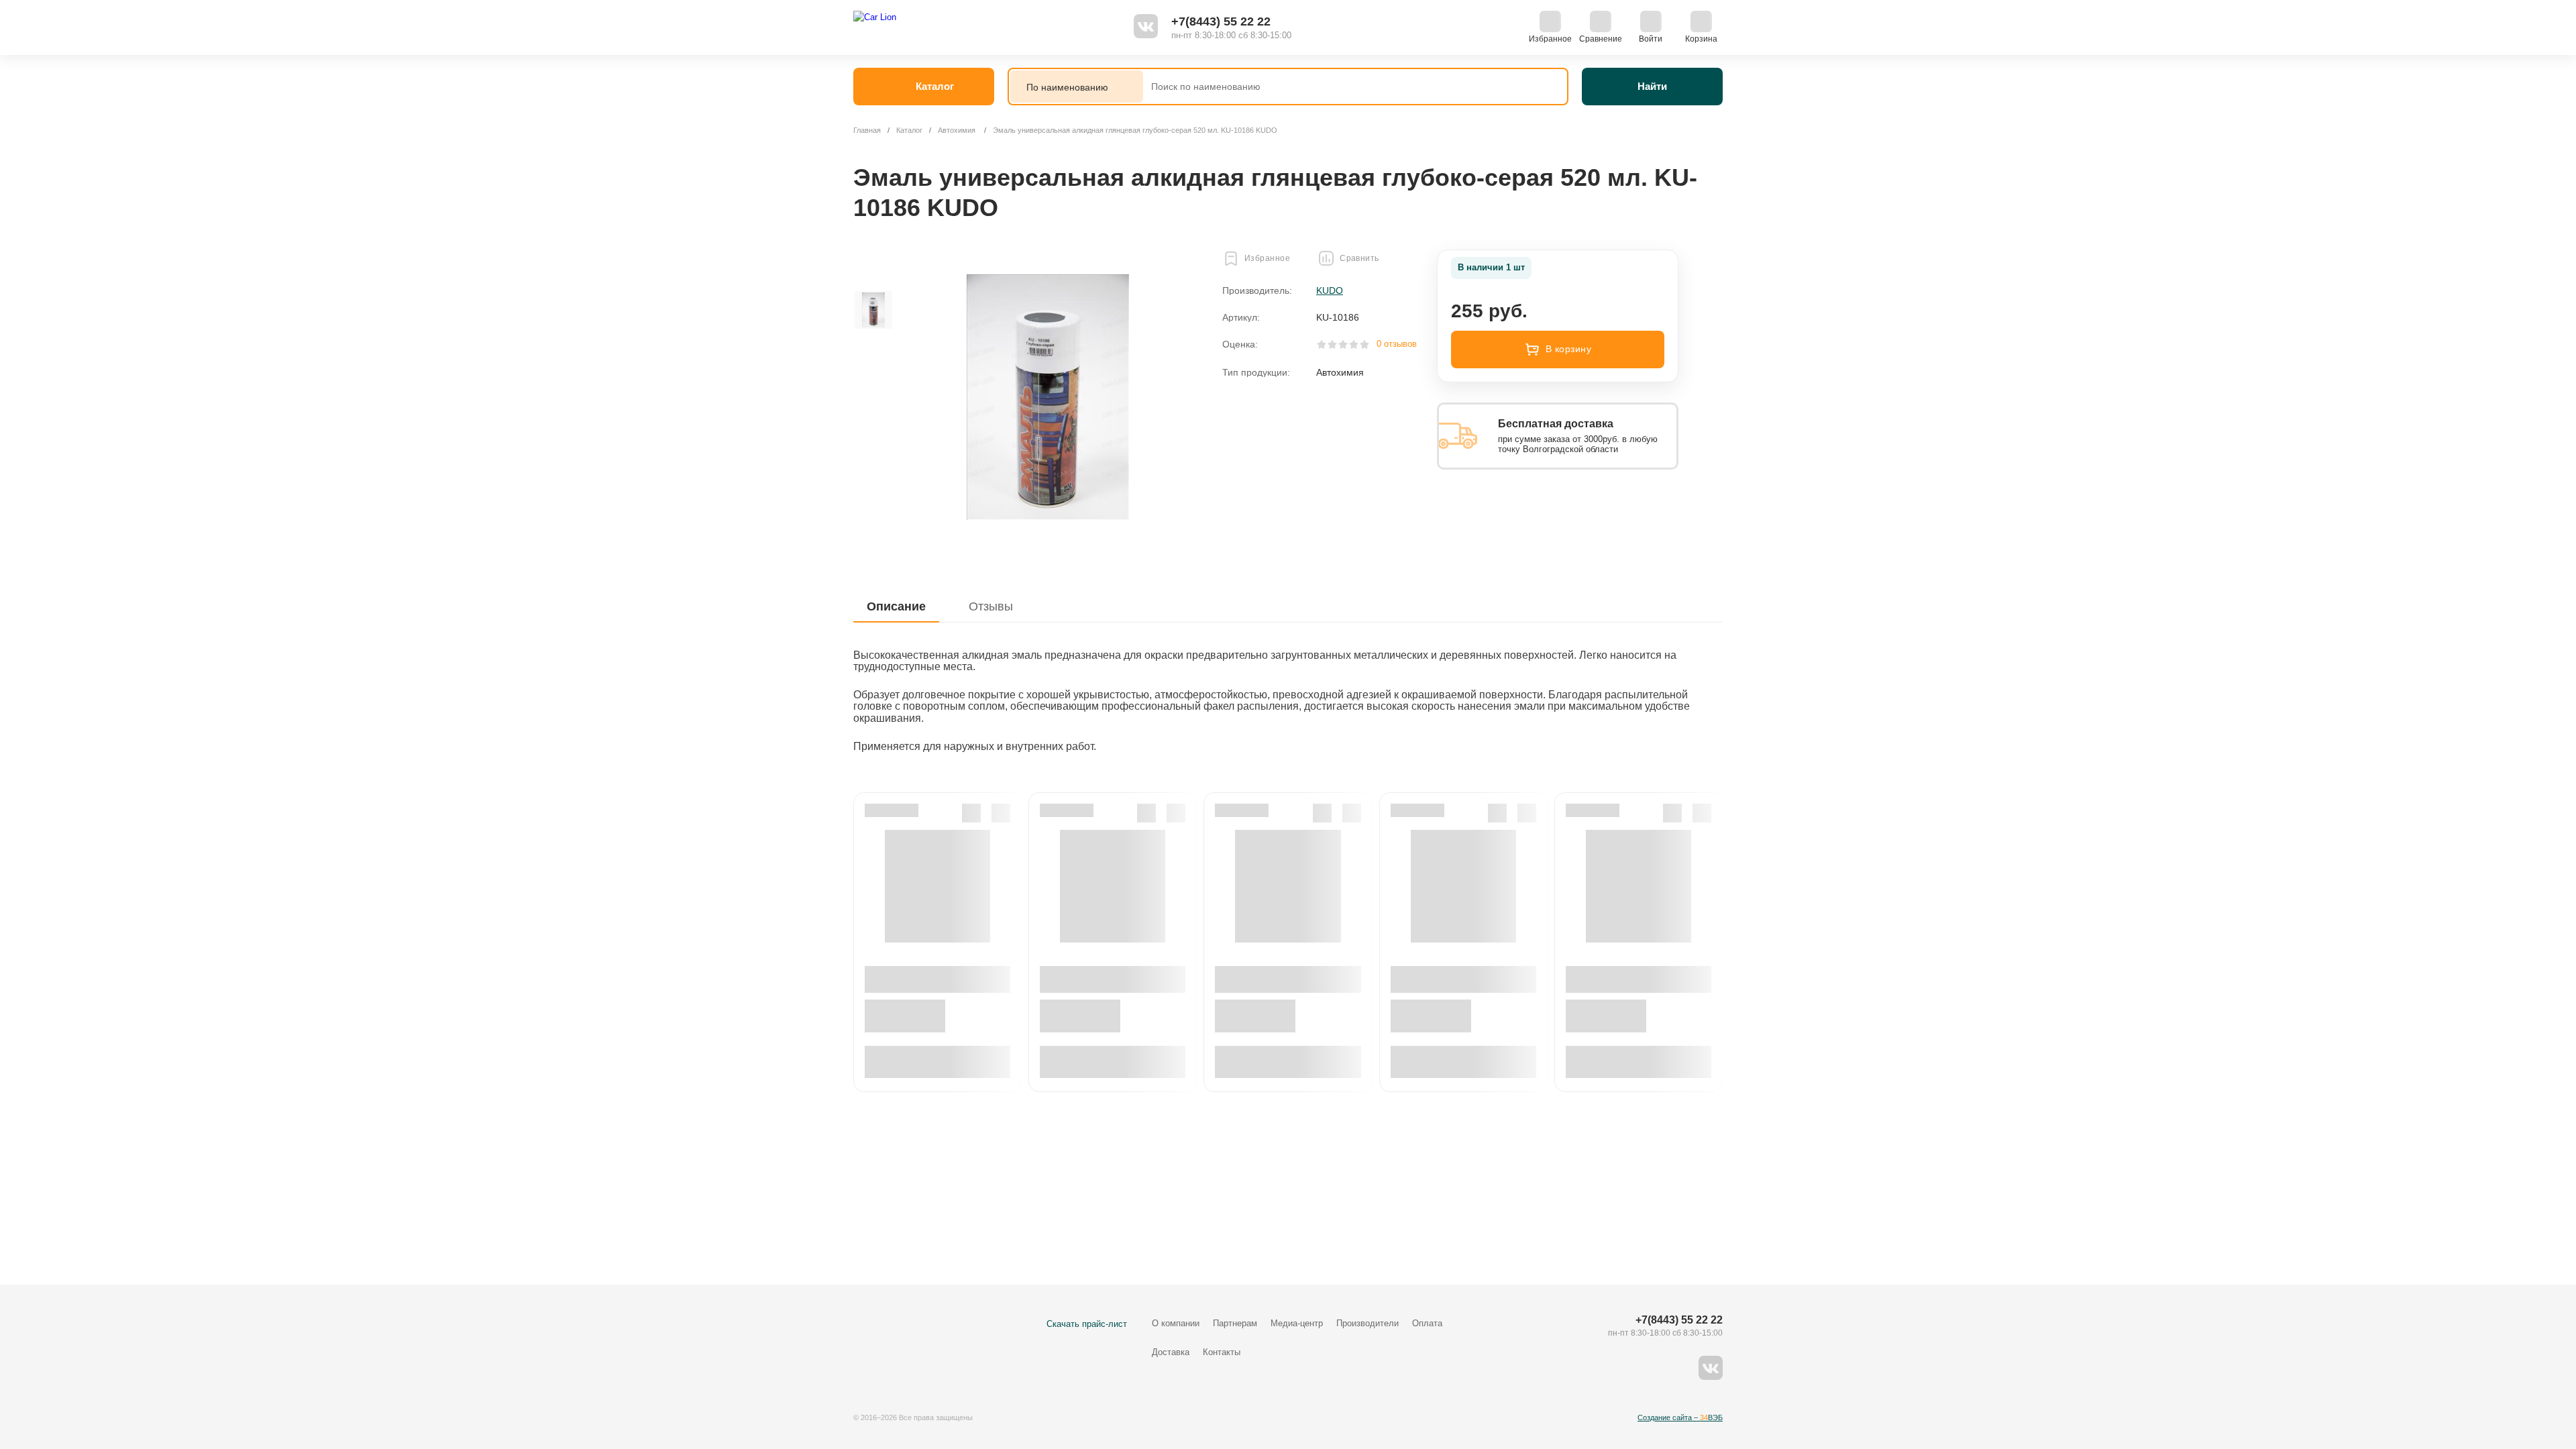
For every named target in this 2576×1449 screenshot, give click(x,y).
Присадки (1266, 239)
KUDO (1330, 290)
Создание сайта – (1680, 1417)
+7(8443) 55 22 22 (1221, 21)
